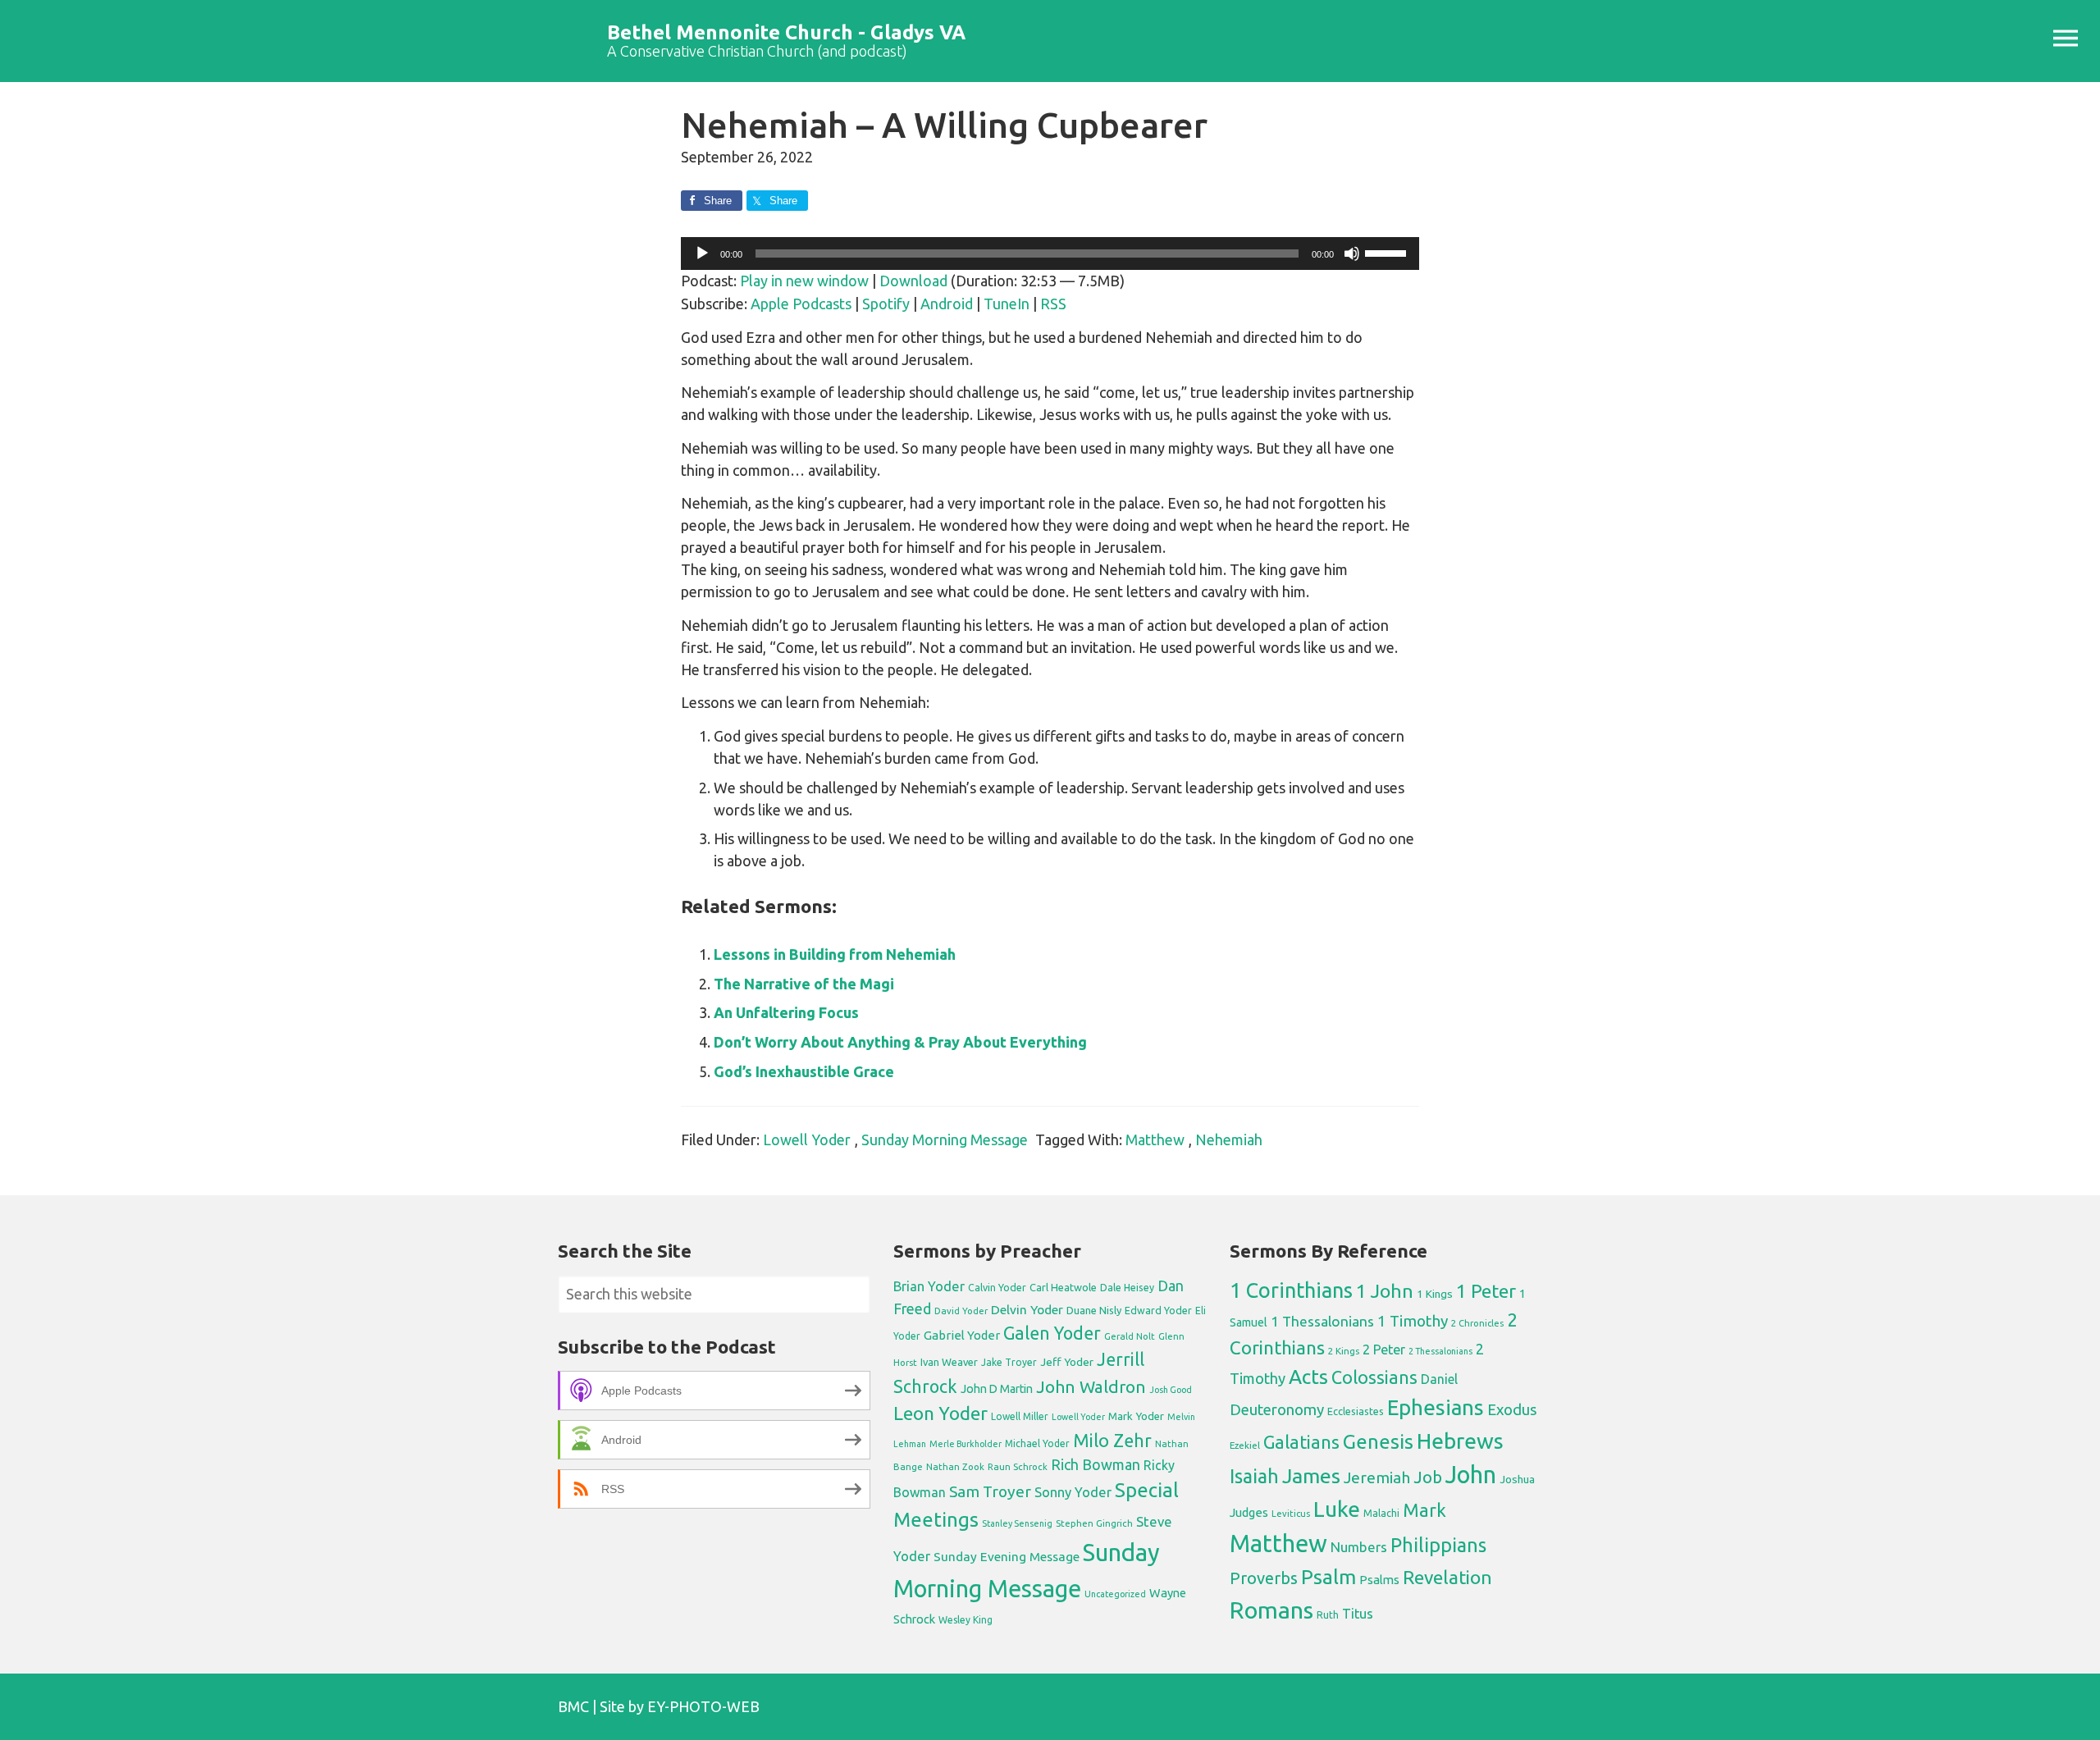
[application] (1050, 253)
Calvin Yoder (997, 1287)
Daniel (1439, 1379)
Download (913, 281)
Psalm (1328, 1577)
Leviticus (1291, 1514)
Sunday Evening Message (1007, 1557)
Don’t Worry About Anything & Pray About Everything (900, 1042)
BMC (573, 1706)
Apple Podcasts (801, 304)
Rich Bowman (1096, 1464)
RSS (1053, 304)
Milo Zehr (1112, 1441)
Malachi (1381, 1513)
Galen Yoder (1052, 1333)
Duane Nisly (1094, 1310)
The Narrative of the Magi (804, 984)
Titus (1358, 1614)
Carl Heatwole (1063, 1287)
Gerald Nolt (1130, 1336)
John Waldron (1091, 1387)
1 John (1385, 1291)
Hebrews (1460, 1441)
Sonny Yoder (1073, 1492)
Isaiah (1254, 1476)
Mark (1424, 1510)
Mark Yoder (1136, 1416)
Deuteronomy (1277, 1410)
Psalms (1379, 1580)
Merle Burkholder (966, 1444)
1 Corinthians (1291, 1290)
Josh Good (1171, 1390)
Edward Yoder (1158, 1310)
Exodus (1512, 1409)
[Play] (702, 253)
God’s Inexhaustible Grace (804, 1071)
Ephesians (1436, 1407)
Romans (1271, 1610)
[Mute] (1352, 253)
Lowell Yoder (807, 1139)
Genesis (1378, 1442)
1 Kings (1435, 1294)
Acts (1308, 1377)
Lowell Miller (1020, 1416)
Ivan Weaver (949, 1362)
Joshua (1517, 1479)
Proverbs (1264, 1578)
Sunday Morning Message (945, 1139)
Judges (1249, 1512)
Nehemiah (1229, 1139)
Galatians (1301, 1442)
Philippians (1438, 1545)
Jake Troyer (1009, 1362)
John (1471, 1475)
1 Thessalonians (1322, 1321)
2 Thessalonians (1440, 1351)
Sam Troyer (990, 1491)
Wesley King (966, 1620)
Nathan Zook (955, 1466)
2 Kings (1344, 1351)
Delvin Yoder (1027, 1309)
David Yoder (961, 1311)
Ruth (1328, 1615)
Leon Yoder (940, 1413)
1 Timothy (1413, 1321)
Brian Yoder (929, 1286)
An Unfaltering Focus (786, 1012)
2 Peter (1384, 1350)
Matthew (1155, 1139)
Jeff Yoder (1067, 1362)
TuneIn (1007, 304)
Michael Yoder (1037, 1443)
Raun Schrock (1018, 1466)
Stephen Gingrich (1094, 1523)
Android (947, 304)
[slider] (1388, 252)
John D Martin (997, 1389)
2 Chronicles (1477, 1323)
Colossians (1374, 1377)
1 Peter (1486, 1291)
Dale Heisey (1127, 1287)
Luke (1337, 1509)
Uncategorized (1115, 1594)
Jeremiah (1377, 1477)
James (1311, 1476)
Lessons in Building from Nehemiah (835, 954)
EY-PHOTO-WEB (703, 1706)
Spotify (886, 304)
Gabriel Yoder (962, 1335)
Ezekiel (1245, 1445)
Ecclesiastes (1356, 1411)
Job (1428, 1477)
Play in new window (804, 281)
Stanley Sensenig (1017, 1523)
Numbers (1359, 1547)
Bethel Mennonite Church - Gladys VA (786, 32)
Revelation (1447, 1577)
